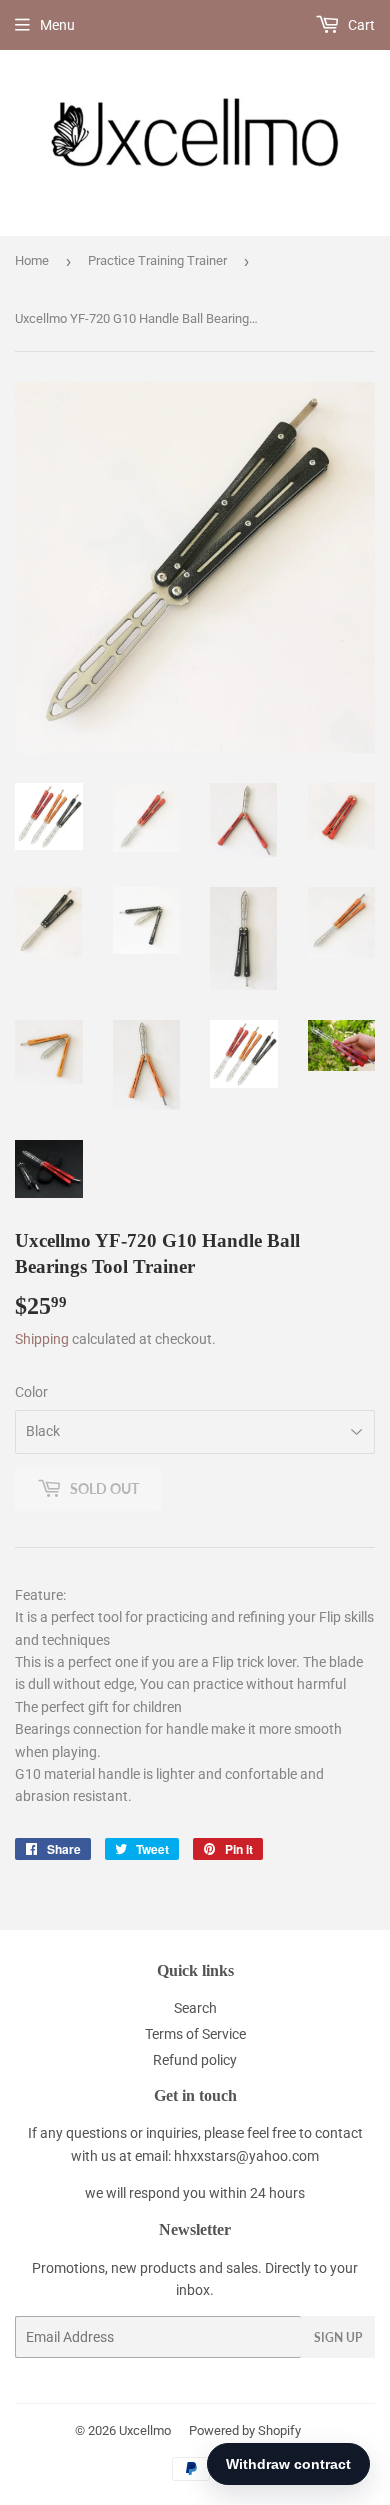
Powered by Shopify (245, 2430)
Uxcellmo (145, 2430)
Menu (57, 25)
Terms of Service (195, 2034)
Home (32, 260)
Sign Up (338, 2337)
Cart (360, 25)
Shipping (42, 1339)
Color (31, 1392)
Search (195, 2008)
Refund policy (195, 2060)
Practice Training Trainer (157, 260)
